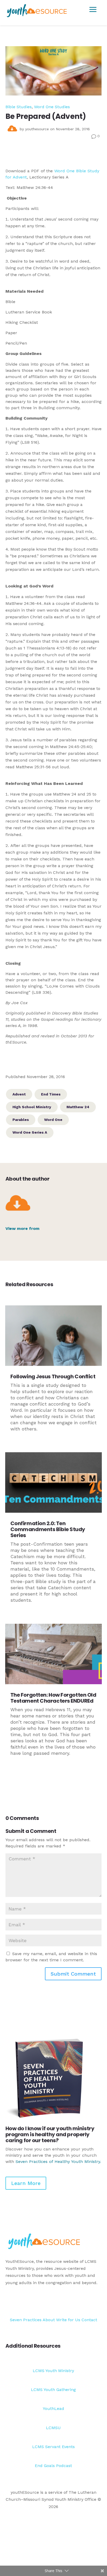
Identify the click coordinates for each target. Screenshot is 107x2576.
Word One (53, 1120)
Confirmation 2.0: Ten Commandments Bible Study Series (48, 1529)
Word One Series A (30, 1132)
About (49, 2320)
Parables (21, 1120)
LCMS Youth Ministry (53, 2371)
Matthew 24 (78, 1107)
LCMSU (53, 2428)
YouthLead (53, 2409)
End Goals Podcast (53, 2466)
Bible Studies (19, 107)
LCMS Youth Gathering (53, 2390)
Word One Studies (52, 107)
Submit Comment (73, 1974)
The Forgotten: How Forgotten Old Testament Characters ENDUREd (53, 1698)
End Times (51, 1094)
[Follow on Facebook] (77, 2302)
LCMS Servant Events (53, 2447)
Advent (19, 1094)
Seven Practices (26, 2320)
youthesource (37, 129)
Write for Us (69, 2320)
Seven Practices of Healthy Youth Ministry (58, 2161)
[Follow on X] (87, 2302)
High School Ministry (32, 1107)
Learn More (26, 2183)
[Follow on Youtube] (97, 2302)
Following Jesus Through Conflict (53, 1376)
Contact (89, 2320)
